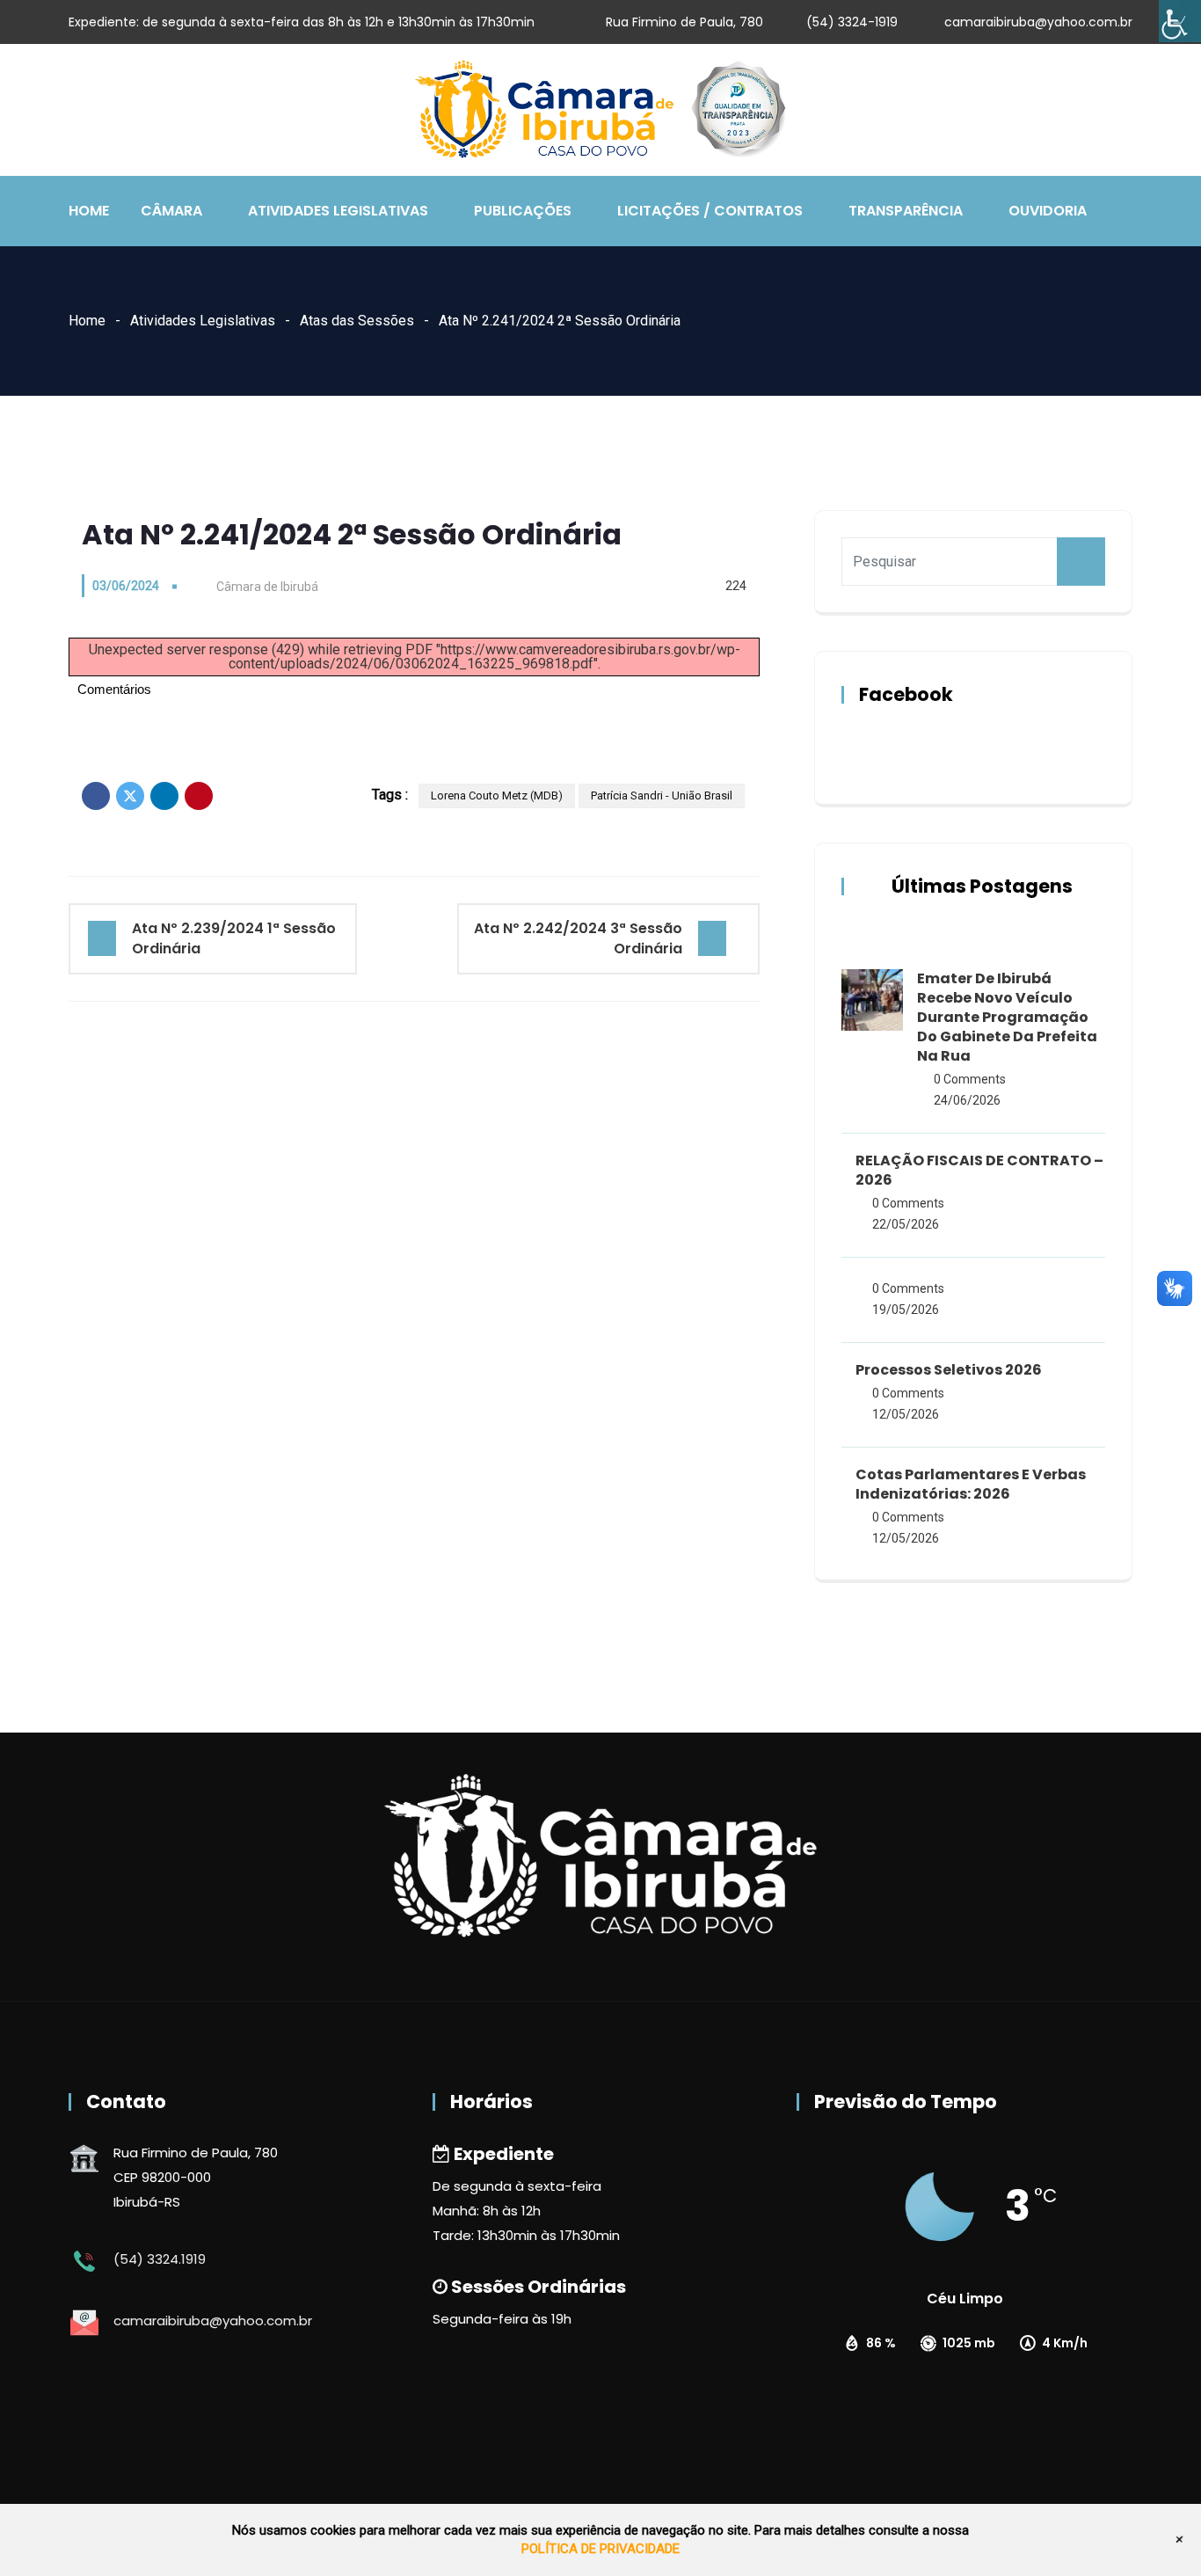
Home (89, 211)
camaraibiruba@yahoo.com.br (1038, 22)
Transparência (906, 211)
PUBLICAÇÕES (523, 211)
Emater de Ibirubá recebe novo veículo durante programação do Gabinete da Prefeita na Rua (1007, 1017)
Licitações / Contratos (710, 211)
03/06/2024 (126, 586)
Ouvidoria (1048, 211)
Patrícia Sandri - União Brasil (662, 795)
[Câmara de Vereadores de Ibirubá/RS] (600, 111)
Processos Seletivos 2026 (949, 1370)
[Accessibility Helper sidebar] (1180, 21)
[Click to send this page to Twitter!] (130, 796)
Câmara (171, 211)
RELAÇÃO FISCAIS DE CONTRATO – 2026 (979, 1170)
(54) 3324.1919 (160, 2259)
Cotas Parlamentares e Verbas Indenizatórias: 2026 (971, 1484)
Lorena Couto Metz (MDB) (497, 795)
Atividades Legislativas (338, 211)
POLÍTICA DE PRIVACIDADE (600, 2549)
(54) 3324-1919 (852, 22)
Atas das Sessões (357, 321)
